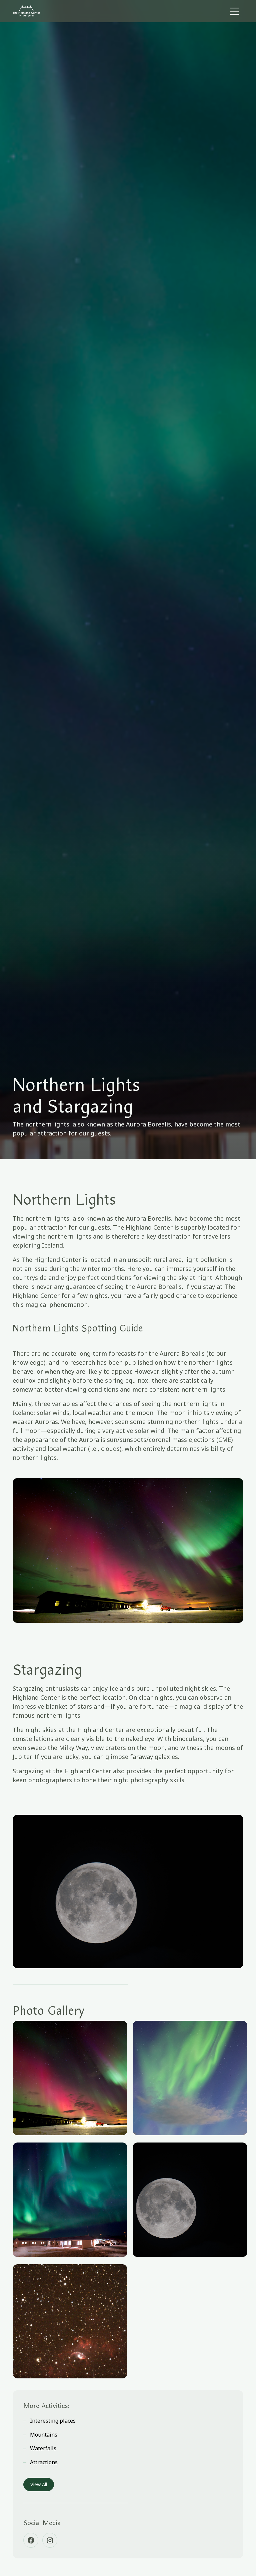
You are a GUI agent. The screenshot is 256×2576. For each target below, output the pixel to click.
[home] (47, 11)
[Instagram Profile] (50, 2540)
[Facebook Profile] (31, 2540)
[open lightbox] (70, 2078)
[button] (235, 11)
